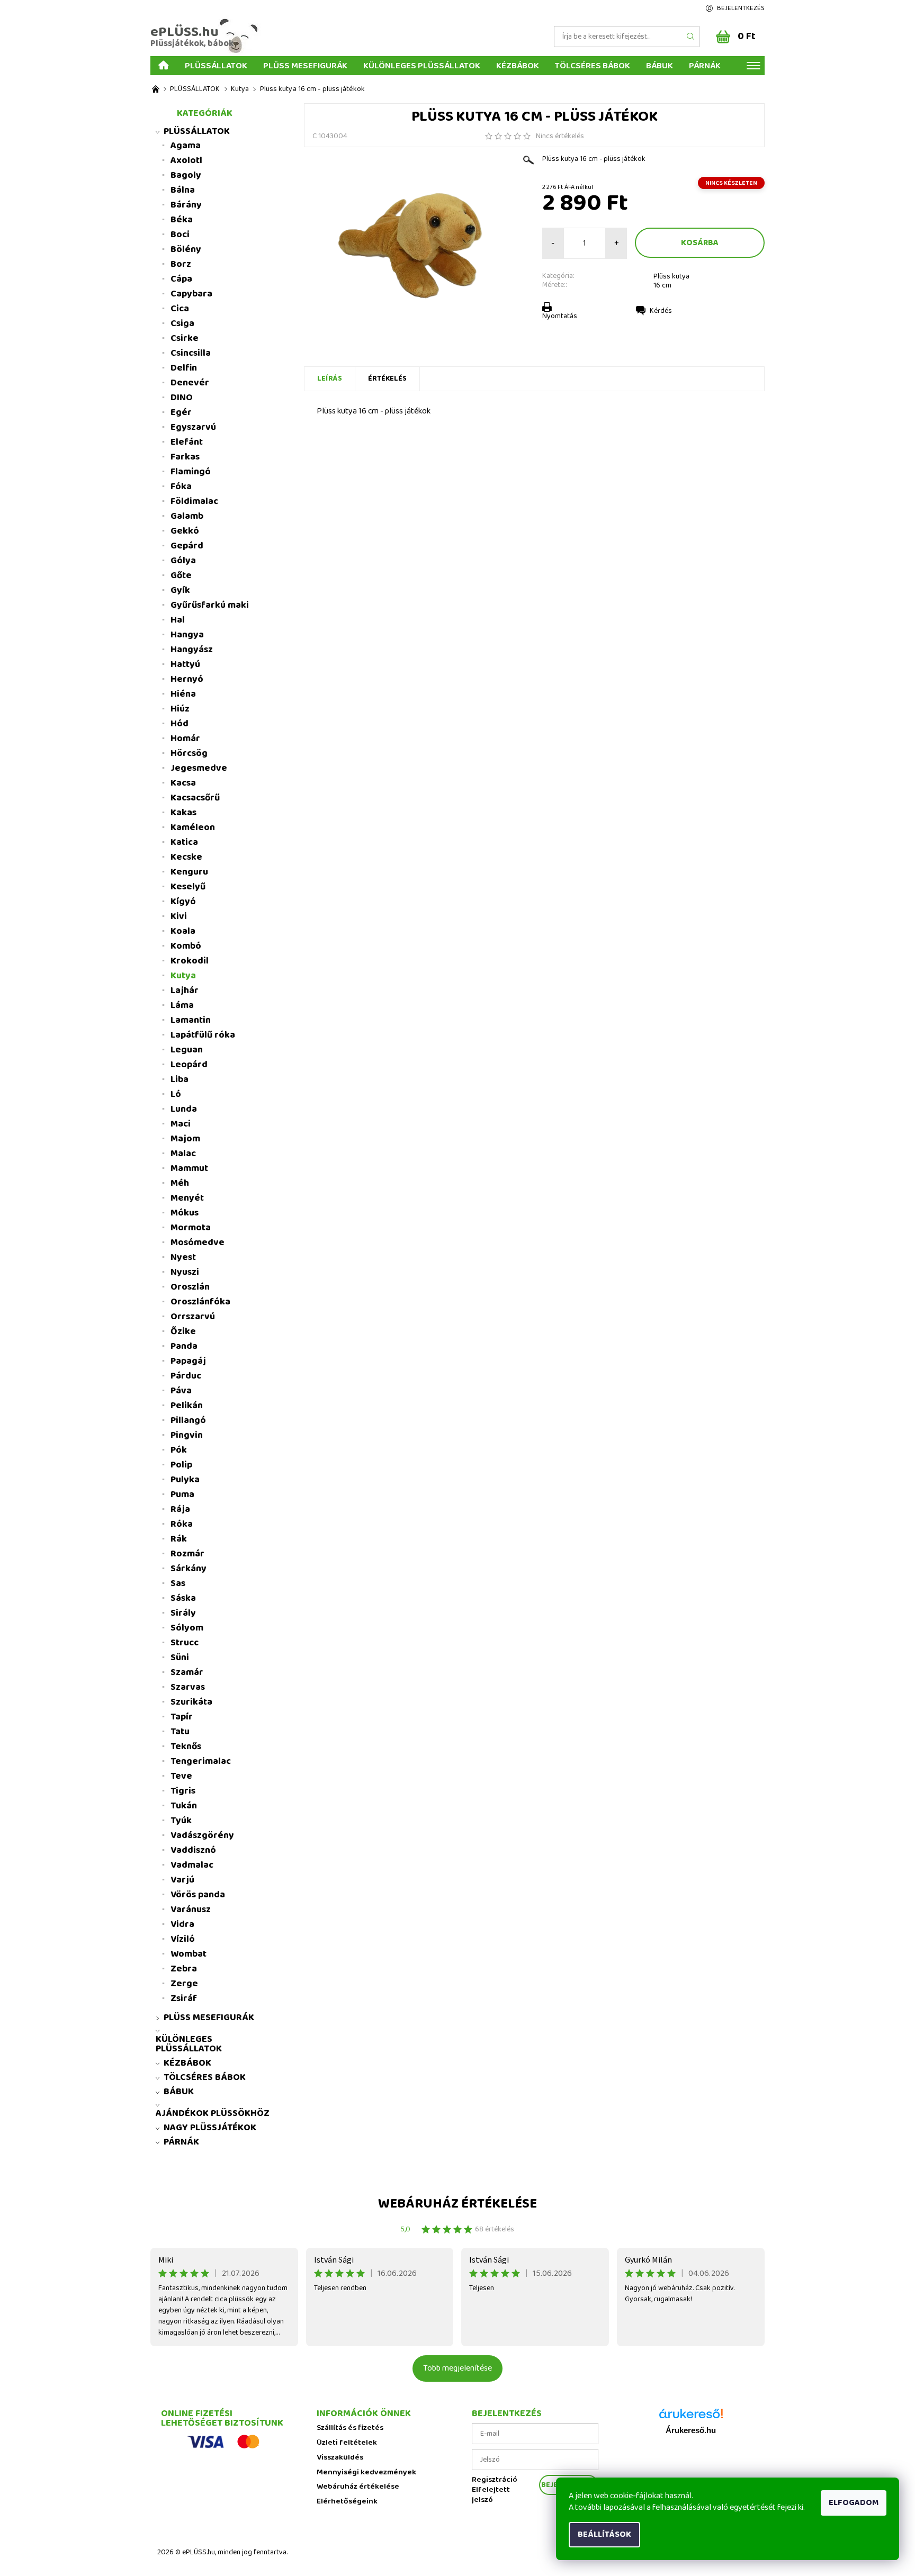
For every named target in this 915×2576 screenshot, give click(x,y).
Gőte (181, 575)
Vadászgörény (202, 1835)
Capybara (191, 294)
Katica (184, 842)
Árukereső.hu (691, 2430)
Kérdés (661, 311)
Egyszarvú (193, 427)
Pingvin (187, 1435)
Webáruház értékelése (457, 2204)
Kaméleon (193, 827)
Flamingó (191, 472)
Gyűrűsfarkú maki (210, 605)
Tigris (183, 1791)
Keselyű (188, 887)
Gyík (180, 590)
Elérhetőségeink (347, 2502)
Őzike (183, 1331)
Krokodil (190, 961)
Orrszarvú (193, 1317)
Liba (180, 1079)
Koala (183, 931)
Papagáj (188, 1361)
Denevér (190, 383)
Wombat (189, 1954)
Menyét (187, 1198)
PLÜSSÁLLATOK (216, 65)
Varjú (182, 1880)
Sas (178, 1583)
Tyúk (181, 1821)
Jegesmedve (199, 768)
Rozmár (187, 1554)
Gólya (183, 561)
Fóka (181, 487)
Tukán (184, 1806)
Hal (178, 620)
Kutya (183, 976)
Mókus (185, 1213)
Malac (183, 1154)
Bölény (186, 249)
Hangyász (192, 650)
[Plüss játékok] (156, 89)
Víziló (183, 1939)
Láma (182, 1005)
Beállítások (604, 2534)
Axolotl (186, 160)
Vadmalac (192, 1865)
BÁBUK (660, 65)
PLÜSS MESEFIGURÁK (305, 65)
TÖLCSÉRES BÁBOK (593, 65)
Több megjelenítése (457, 2368)
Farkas (185, 457)
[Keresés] (691, 37)
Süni (180, 1658)
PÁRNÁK (705, 65)
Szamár (187, 1672)
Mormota (191, 1228)
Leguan (187, 1050)
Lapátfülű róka (203, 1035)
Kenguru (189, 872)
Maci (181, 1124)
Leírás (330, 379)
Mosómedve (198, 1242)
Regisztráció (495, 2480)
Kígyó (183, 902)
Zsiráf (184, 1998)
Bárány (186, 205)
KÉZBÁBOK (518, 65)
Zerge (184, 1984)
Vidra (182, 1924)
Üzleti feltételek (347, 2443)
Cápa (181, 279)
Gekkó (185, 531)
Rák (179, 1539)
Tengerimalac (201, 1761)
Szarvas (188, 1687)
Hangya (187, 635)
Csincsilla (191, 353)
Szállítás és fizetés (350, 2428)
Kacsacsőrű (195, 798)
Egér (181, 412)
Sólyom (187, 1628)
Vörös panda (198, 1895)
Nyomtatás (560, 316)
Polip (181, 1465)
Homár (185, 738)
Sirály (183, 1613)
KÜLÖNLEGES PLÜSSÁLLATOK (422, 65)
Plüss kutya (671, 276)
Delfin (184, 368)
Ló (176, 1094)
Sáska (183, 1598)
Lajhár (185, 990)
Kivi (179, 916)
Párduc (186, 1376)
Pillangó (188, 1420)
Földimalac (194, 501)
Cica (180, 309)
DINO (182, 398)
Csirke (185, 338)
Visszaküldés (340, 2458)
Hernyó (187, 679)
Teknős (186, 1746)
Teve (181, 1776)
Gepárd (187, 546)
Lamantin (191, 1020)
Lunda (184, 1109)
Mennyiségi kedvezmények (366, 2473)
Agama (186, 146)
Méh (180, 1183)
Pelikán (187, 1406)
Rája (180, 1509)
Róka (182, 1524)
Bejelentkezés (741, 8)
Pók (179, 1450)
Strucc (185, 1643)
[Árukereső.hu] (691, 2417)
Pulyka (185, 1480)
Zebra (184, 1969)
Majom (185, 1139)
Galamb (187, 516)
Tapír (182, 1717)
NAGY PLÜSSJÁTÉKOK (210, 2128)
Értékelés (387, 379)
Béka (182, 220)
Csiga (182, 323)
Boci (180, 235)
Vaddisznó (193, 1850)
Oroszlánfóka (200, 1302)
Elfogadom (854, 2503)
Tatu (180, 1732)
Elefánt (187, 442)
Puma (182, 1494)
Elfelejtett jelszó (491, 2495)
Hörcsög (189, 753)
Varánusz (191, 1910)
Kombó (186, 946)
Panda (184, 1346)
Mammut (189, 1168)
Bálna (183, 190)
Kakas (183, 813)
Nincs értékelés (560, 136)
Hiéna (183, 694)
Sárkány (189, 1569)
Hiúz (180, 709)
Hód (180, 724)
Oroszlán (190, 1287)
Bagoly (186, 175)
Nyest (183, 1257)
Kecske (186, 857)
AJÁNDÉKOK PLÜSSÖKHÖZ (213, 2113)
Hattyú (185, 664)
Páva (181, 1391)
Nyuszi (185, 1272)
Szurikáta (191, 1702)
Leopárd (189, 1065)
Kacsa (183, 783)
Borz (181, 264)
